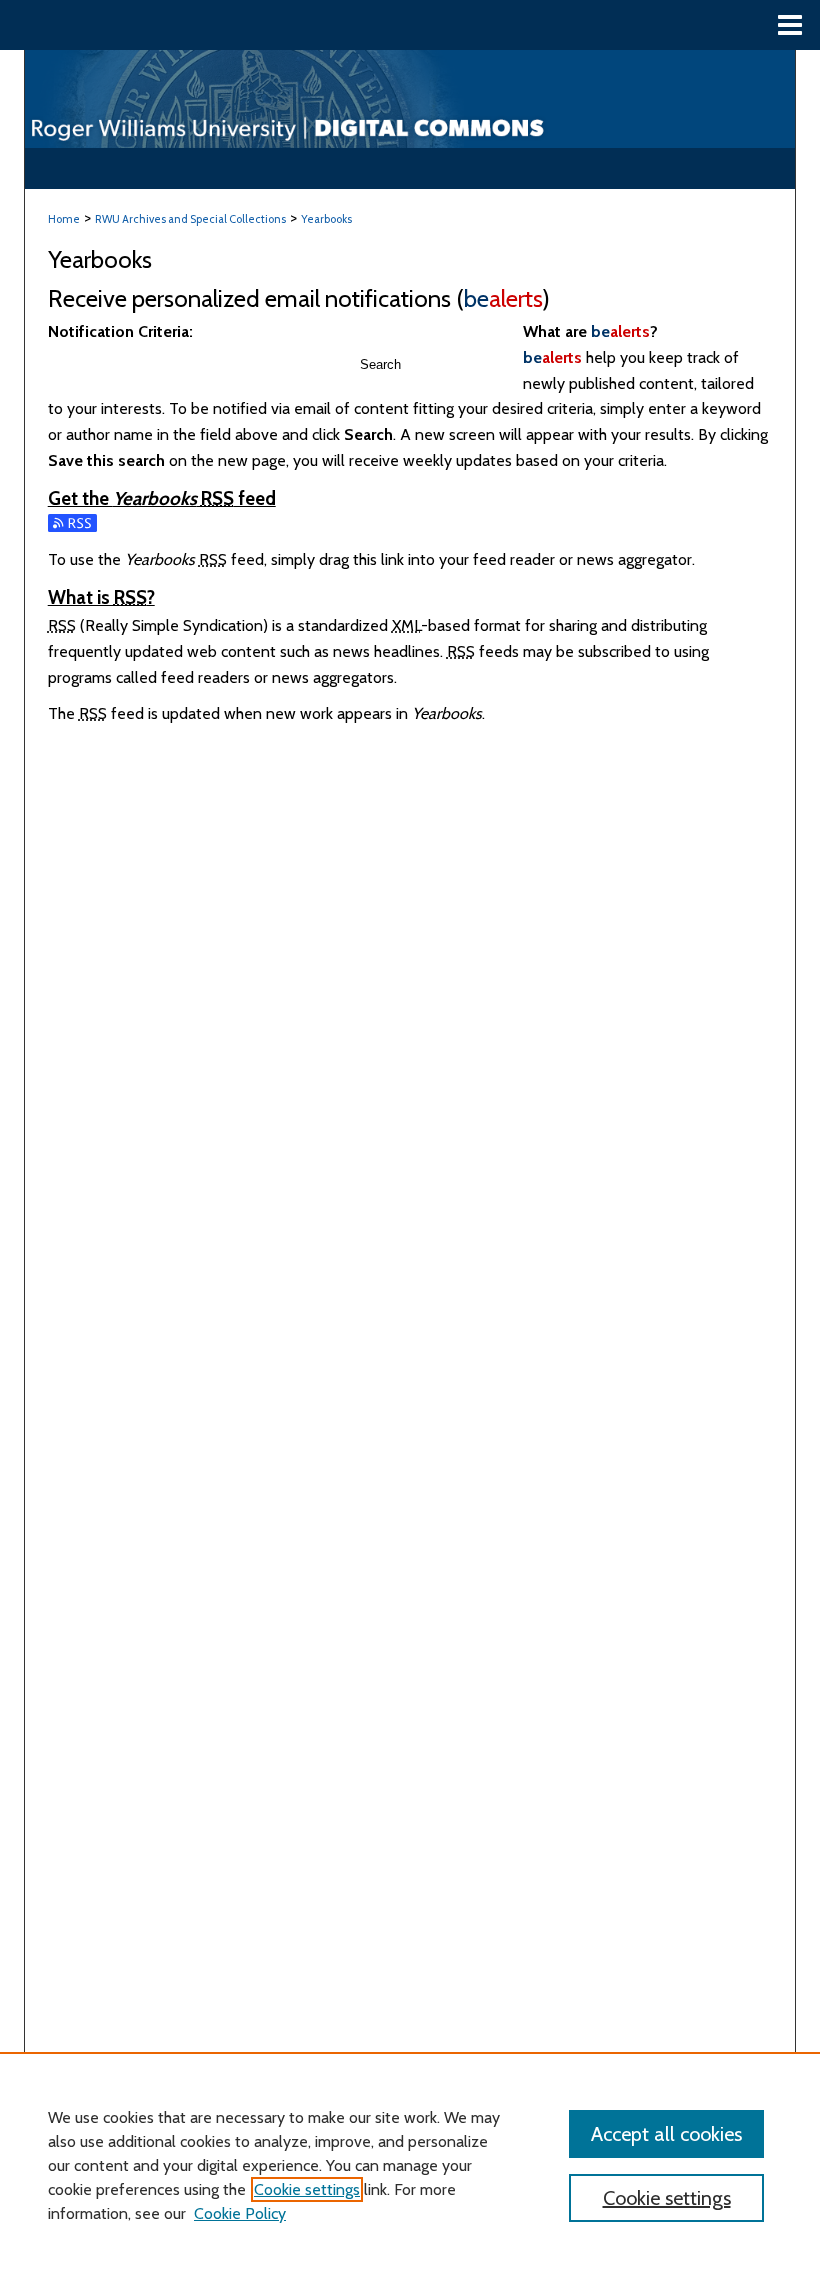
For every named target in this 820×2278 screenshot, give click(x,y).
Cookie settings (307, 2189)
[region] (410, 2165)
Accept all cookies (666, 2134)
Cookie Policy (240, 2213)
